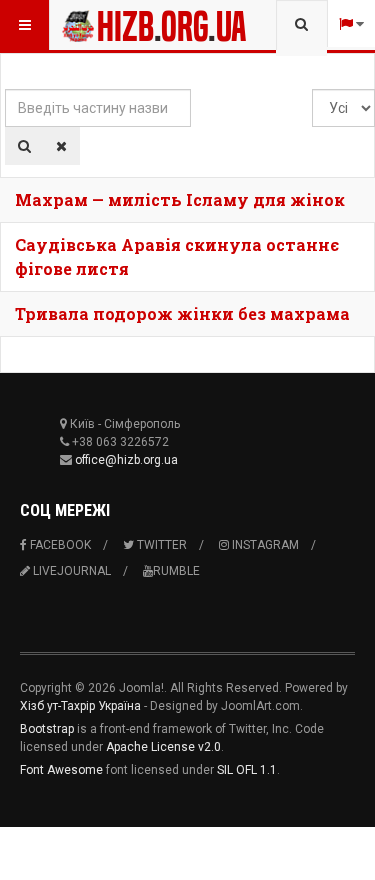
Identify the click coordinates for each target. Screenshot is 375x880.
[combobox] (301, 25)
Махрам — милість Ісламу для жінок (180, 199)
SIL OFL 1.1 (247, 770)
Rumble (176, 571)
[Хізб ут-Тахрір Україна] (102, 25)
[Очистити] (61, 146)
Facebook (59, 545)
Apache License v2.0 (163, 747)
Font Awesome (61, 770)
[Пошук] (24, 146)
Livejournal (70, 571)
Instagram (264, 545)
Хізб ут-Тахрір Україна (80, 706)
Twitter (160, 545)
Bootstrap (47, 729)
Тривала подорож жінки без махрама (182, 313)
